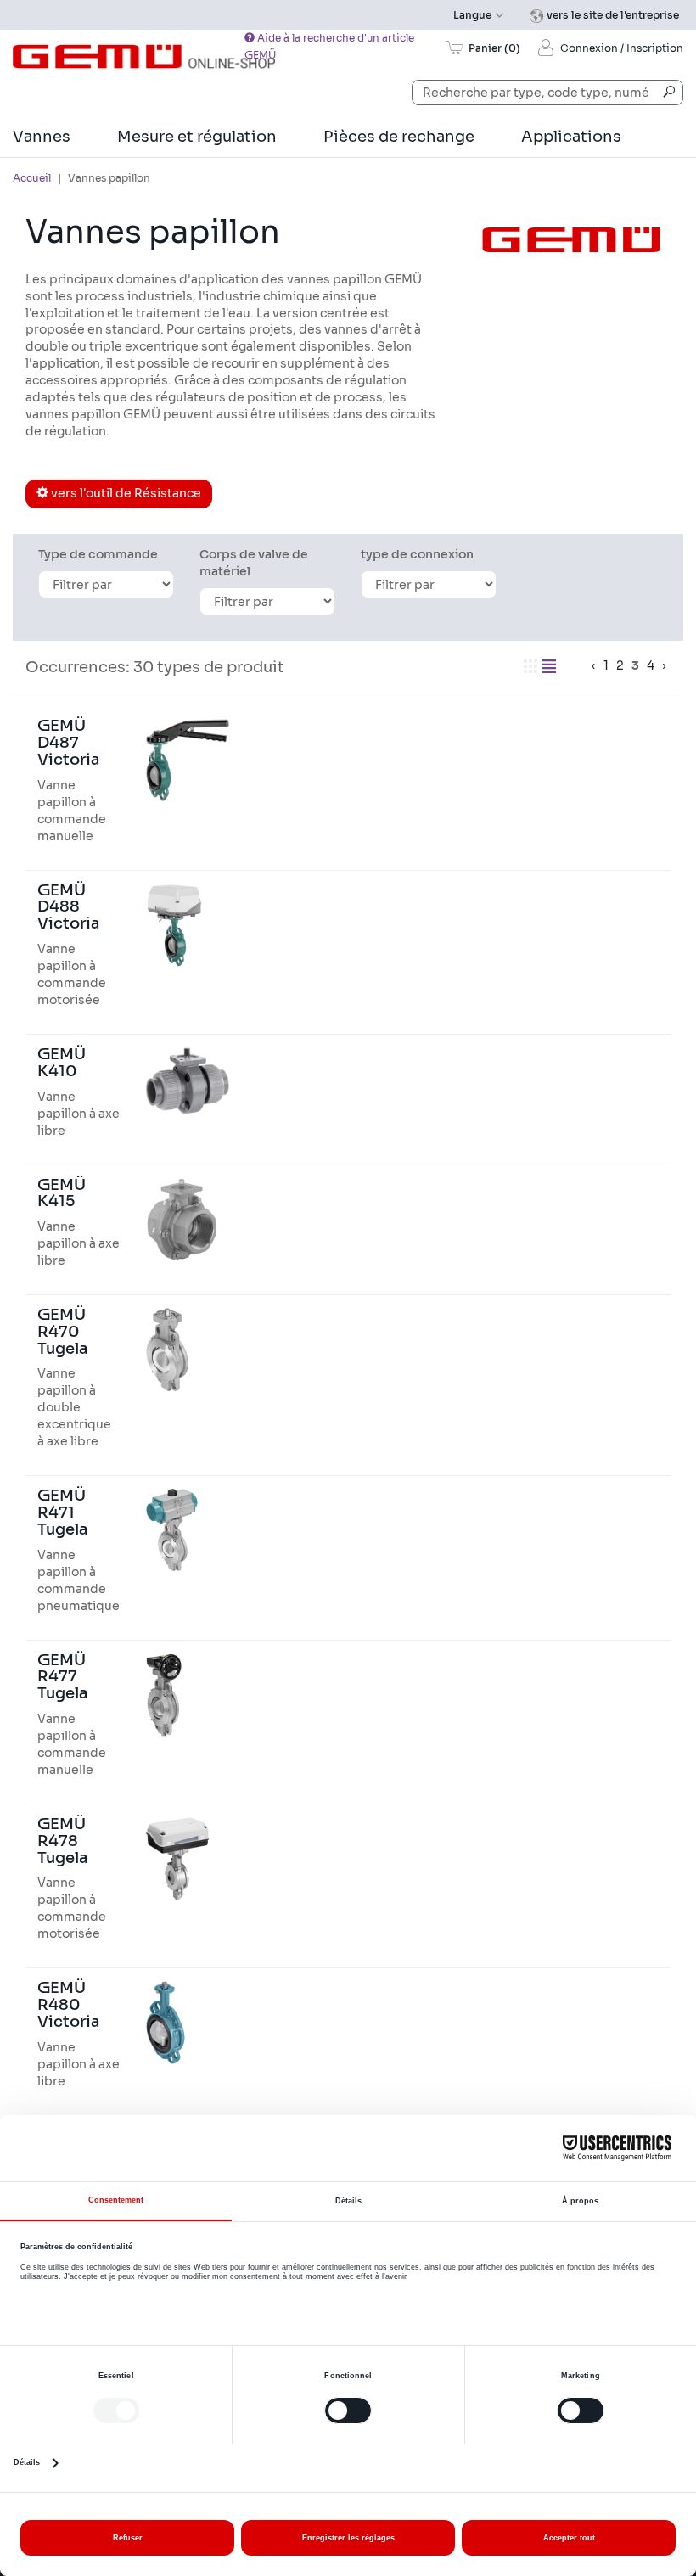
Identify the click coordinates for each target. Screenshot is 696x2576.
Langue (474, 15)
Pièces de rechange (399, 137)
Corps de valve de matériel (254, 563)
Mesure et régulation (197, 137)
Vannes (42, 137)
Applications (571, 137)
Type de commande (98, 554)
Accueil (32, 178)
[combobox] (547, 93)
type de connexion (417, 554)
